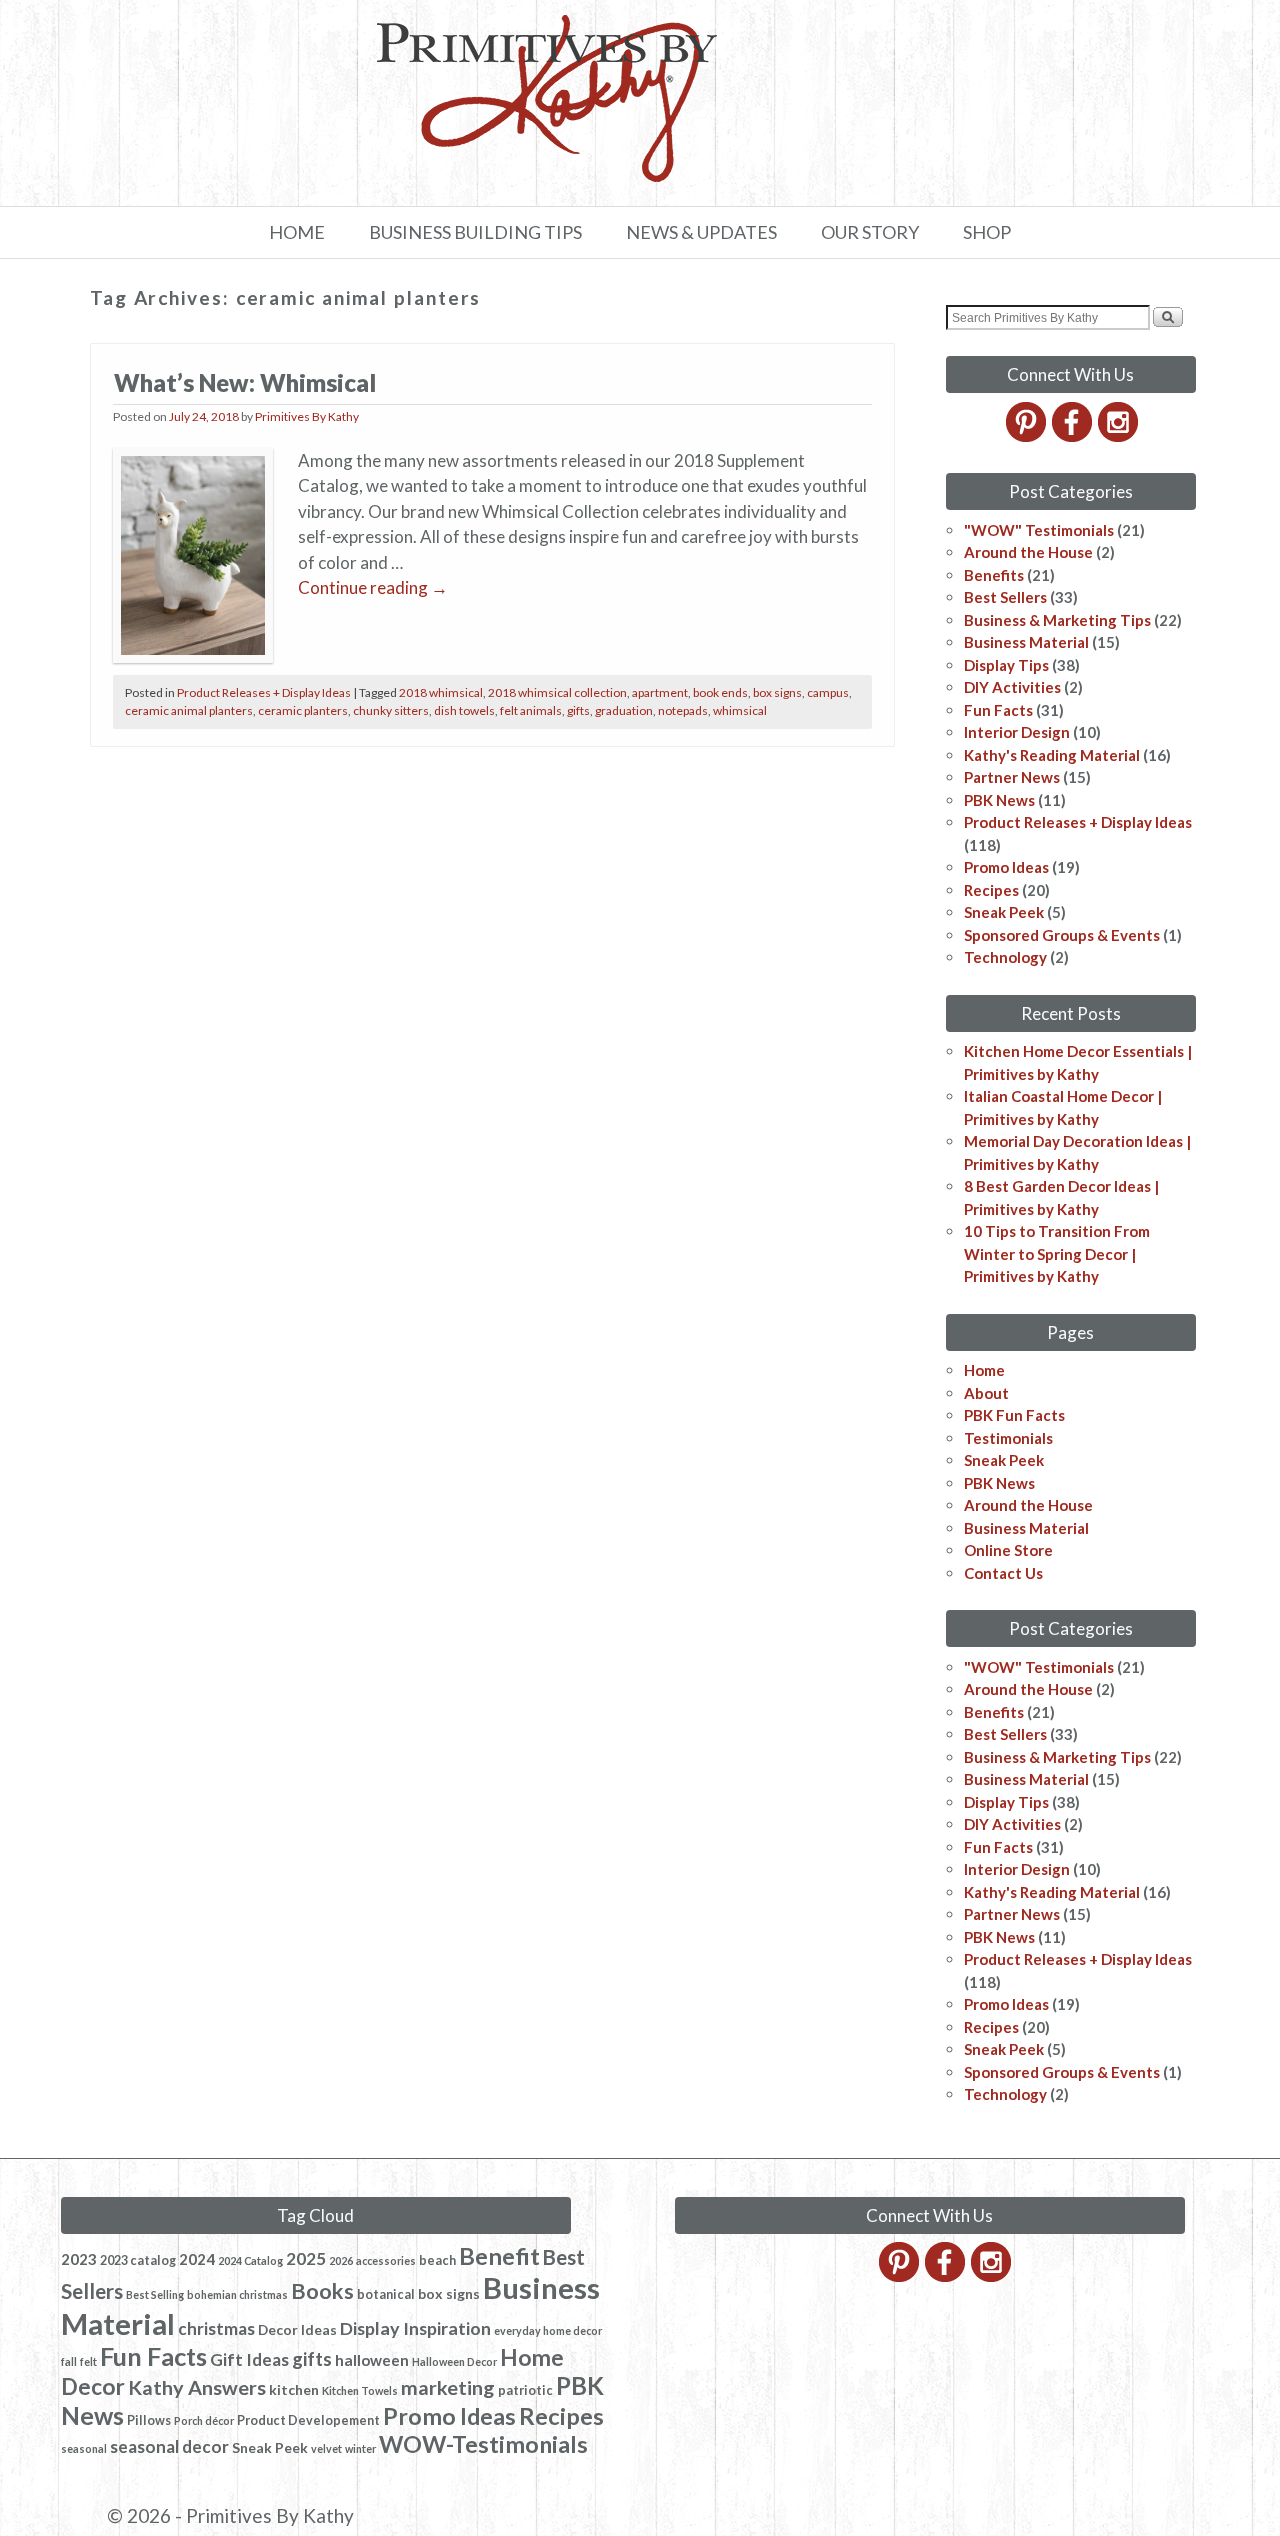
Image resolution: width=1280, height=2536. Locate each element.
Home (297, 232)
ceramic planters (303, 710)
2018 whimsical (441, 692)
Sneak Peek (1004, 912)
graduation (624, 710)
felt (88, 2361)
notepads (683, 710)
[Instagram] (1119, 436)
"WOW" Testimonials (1039, 530)
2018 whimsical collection (557, 692)
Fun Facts (998, 710)
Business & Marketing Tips (1057, 620)
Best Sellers (1005, 597)
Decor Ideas (297, 2329)
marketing (448, 2387)
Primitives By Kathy (307, 416)
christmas (216, 2328)
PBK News (999, 800)
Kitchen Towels (360, 2390)
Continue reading (373, 587)
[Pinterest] (1027, 436)
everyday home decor (548, 2330)
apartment (660, 692)
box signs (777, 692)
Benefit (499, 2256)
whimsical (740, 710)
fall (69, 2361)
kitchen (294, 2389)
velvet (326, 2448)
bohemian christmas (237, 2294)
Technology (1005, 957)
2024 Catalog (250, 2260)
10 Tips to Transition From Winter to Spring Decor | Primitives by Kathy (1057, 1253)
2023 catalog (138, 2260)
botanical (386, 2294)
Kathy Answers (197, 2387)
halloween (372, 2360)
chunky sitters (391, 710)
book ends (720, 692)
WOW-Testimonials (483, 2444)
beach (437, 2260)
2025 (306, 2258)
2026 (341, 2260)
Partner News (1012, 777)
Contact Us (1003, 1573)
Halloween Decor (454, 2361)
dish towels (464, 710)
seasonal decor (169, 2446)
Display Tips (1006, 665)
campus (828, 692)
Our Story (870, 232)
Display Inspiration (415, 2328)
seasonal (84, 2448)
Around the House (1028, 552)
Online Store (1008, 1550)
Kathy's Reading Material (1052, 755)
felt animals (531, 710)
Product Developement (308, 2420)
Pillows (149, 2420)
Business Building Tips (475, 232)
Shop (987, 232)
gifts (578, 710)
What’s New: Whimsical (245, 382)
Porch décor (204, 2420)
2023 (79, 2259)
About (986, 1393)
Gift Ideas (249, 2359)
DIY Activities (1012, 687)
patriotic (525, 2390)
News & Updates (701, 232)
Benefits (994, 575)
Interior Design (1017, 732)
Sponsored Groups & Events (1062, 935)
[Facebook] (1073, 436)
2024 (197, 2259)
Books (322, 2291)
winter (360, 2448)
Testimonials (1008, 1438)
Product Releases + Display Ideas (264, 692)
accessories (386, 2260)
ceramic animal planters (189, 710)
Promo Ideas (1006, 867)
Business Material (1026, 642)
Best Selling (155, 2294)
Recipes (991, 890)
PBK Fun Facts (1014, 1415)
